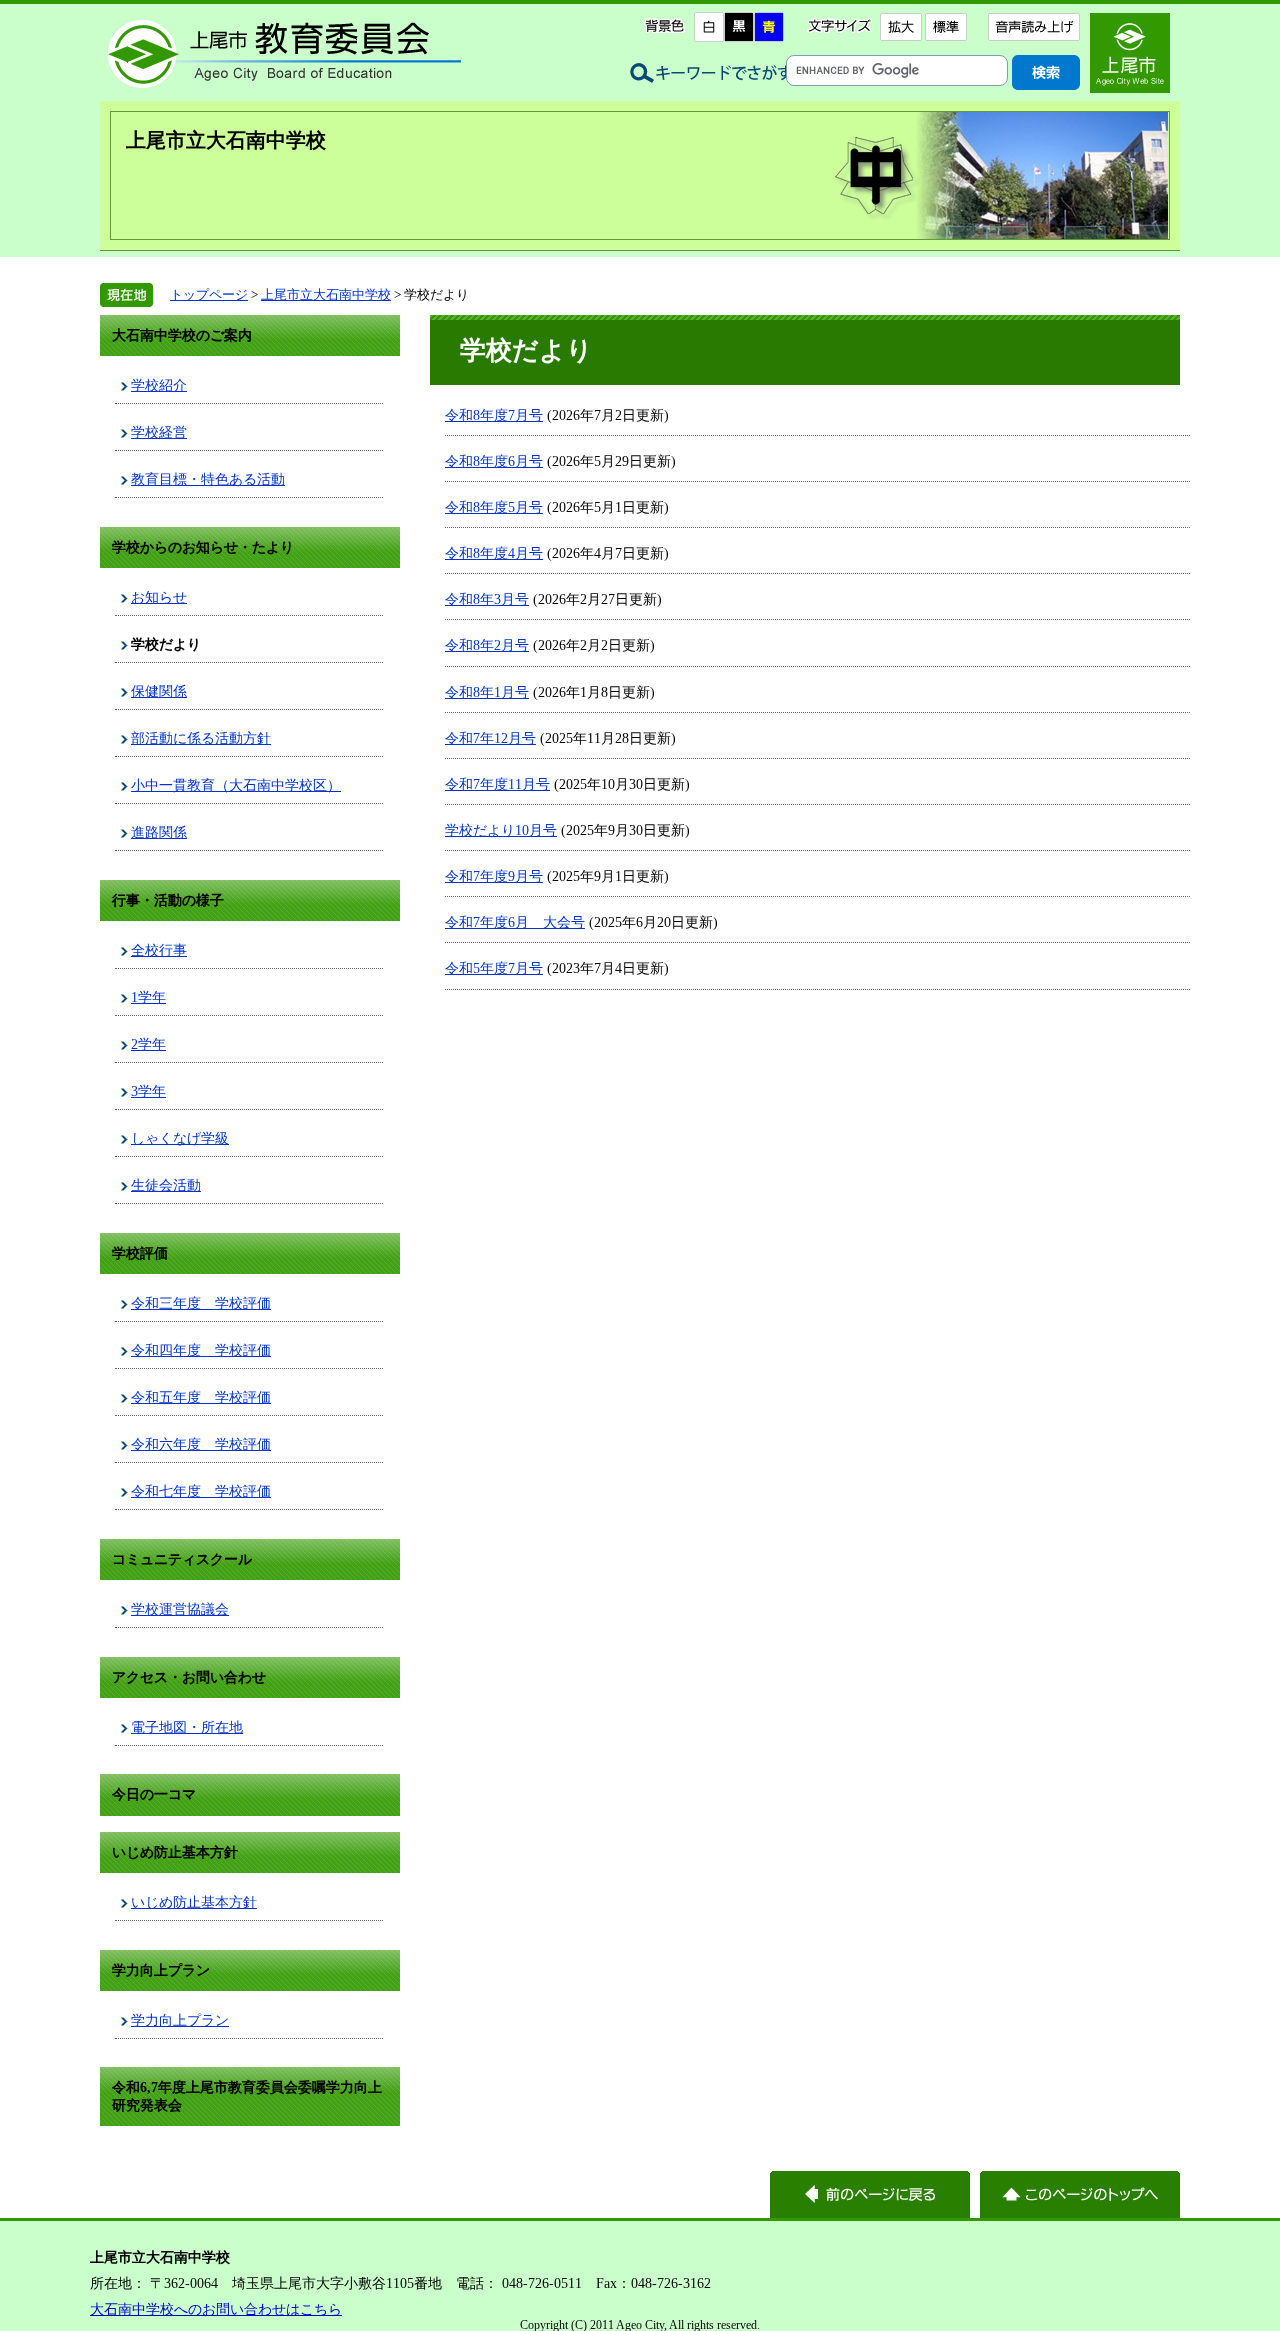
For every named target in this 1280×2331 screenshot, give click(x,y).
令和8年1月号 (487, 692)
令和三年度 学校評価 (201, 1303)
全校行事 (159, 950)
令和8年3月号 (487, 599)
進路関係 (159, 832)
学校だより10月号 (501, 830)
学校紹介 (159, 385)
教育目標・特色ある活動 (208, 479)
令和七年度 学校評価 (201, 1491)
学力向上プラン (180, 2020)
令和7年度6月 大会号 (515, 922)
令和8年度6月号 (494, 461)
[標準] (945, 27)
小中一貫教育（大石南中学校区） (236, 785)
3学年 (148, 1091)
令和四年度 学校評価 (201, 1350)
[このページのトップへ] (1080, 2194)
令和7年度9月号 (494, 876)
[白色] (709, 27)
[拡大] (900, 27)
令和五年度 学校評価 (201, 1397)
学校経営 (159, 432)
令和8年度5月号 (494, 507)
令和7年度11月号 (497, 784)
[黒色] (739, 27)
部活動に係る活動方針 (201, 738)
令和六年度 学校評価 (201, 1444)
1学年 (148, 997)
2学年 (148, 1044)
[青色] (769, 27)
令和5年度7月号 (494, 968)
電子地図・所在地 (187, 1727)
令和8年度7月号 (494, 415)
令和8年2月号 (487, 645)
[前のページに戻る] (870, 2194)
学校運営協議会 (180, 1609)
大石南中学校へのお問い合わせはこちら (216, 2309)
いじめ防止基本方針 (194, 1902)
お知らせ (159, 597)
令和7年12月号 (490, 738)
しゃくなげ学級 (180, 1138)
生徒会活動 (166, 1185)
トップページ (209, 294)
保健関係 (159, 691)
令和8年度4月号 (494, 553)
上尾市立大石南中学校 (226, 140)
